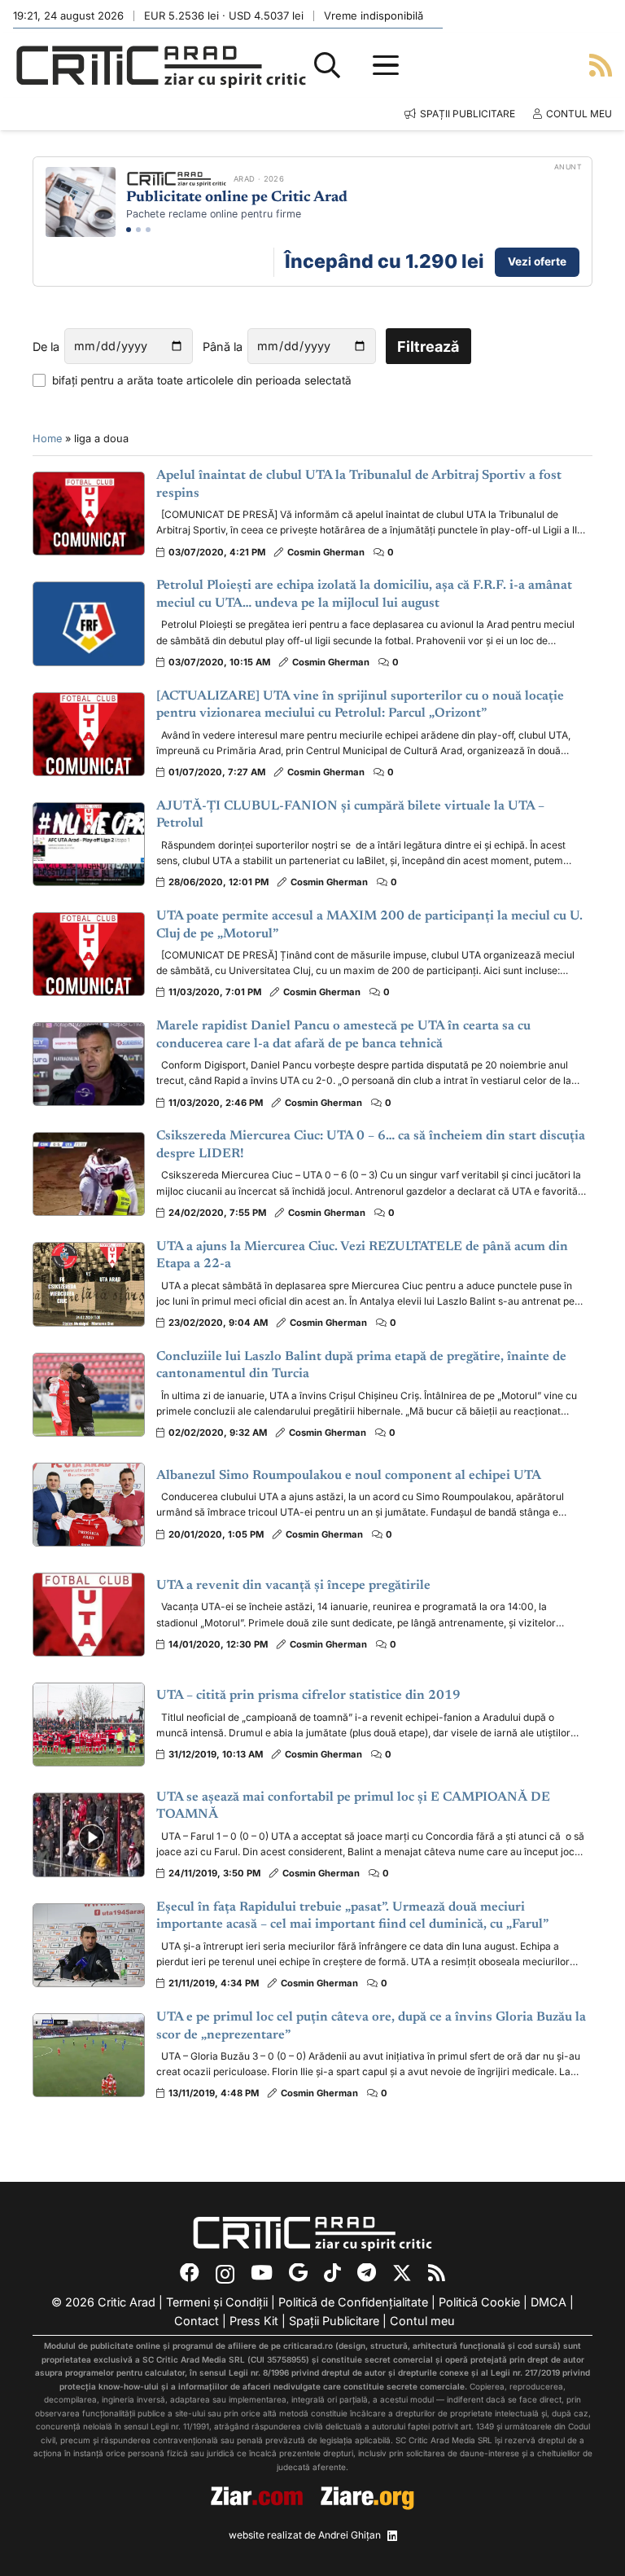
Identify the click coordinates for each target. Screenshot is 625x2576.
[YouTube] (262, 2273)
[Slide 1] (129, 230)
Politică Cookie (479, 2302)
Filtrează (428, 347)
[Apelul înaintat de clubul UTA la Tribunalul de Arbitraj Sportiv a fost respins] (89, 513)
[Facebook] (190, 2273)
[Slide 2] (138, 230)
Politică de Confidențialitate (353, 2302)
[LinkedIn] (392, 2536)
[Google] (298, 2273)
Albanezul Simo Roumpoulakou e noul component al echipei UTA (349, 1476)
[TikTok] (332, 2273)
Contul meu (422, 2321)
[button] (327, 65)
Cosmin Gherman (326, 552)
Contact (197, 2321)
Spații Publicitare (334, 2321)
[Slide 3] (148, 230)
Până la (223, 347)
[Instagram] (225, 2274)
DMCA (549, 2302)
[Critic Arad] (161, 66)
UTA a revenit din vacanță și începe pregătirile (293, 1586)
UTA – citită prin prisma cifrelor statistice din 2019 (308, 1696)
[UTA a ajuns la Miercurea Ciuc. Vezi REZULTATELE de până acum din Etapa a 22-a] (89, 1284)
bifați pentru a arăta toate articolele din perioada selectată (202, 380)
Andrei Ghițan (350, 2535)
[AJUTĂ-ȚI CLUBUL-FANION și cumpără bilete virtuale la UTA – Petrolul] (89, 844)
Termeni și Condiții (217, 2302)
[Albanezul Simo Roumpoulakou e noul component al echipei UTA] (89, 1505)
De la (46, 347)
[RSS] (437, 2273)
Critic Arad (127, 2302)
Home (47, 439)
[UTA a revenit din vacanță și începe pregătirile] (89, 1615)
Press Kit (254, 2321)
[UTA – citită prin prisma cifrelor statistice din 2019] (89, 1725)
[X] (402, 2273)
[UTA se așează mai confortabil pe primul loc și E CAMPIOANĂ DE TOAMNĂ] (89, 1834)
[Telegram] (367, 2273)
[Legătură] (601, 65)
